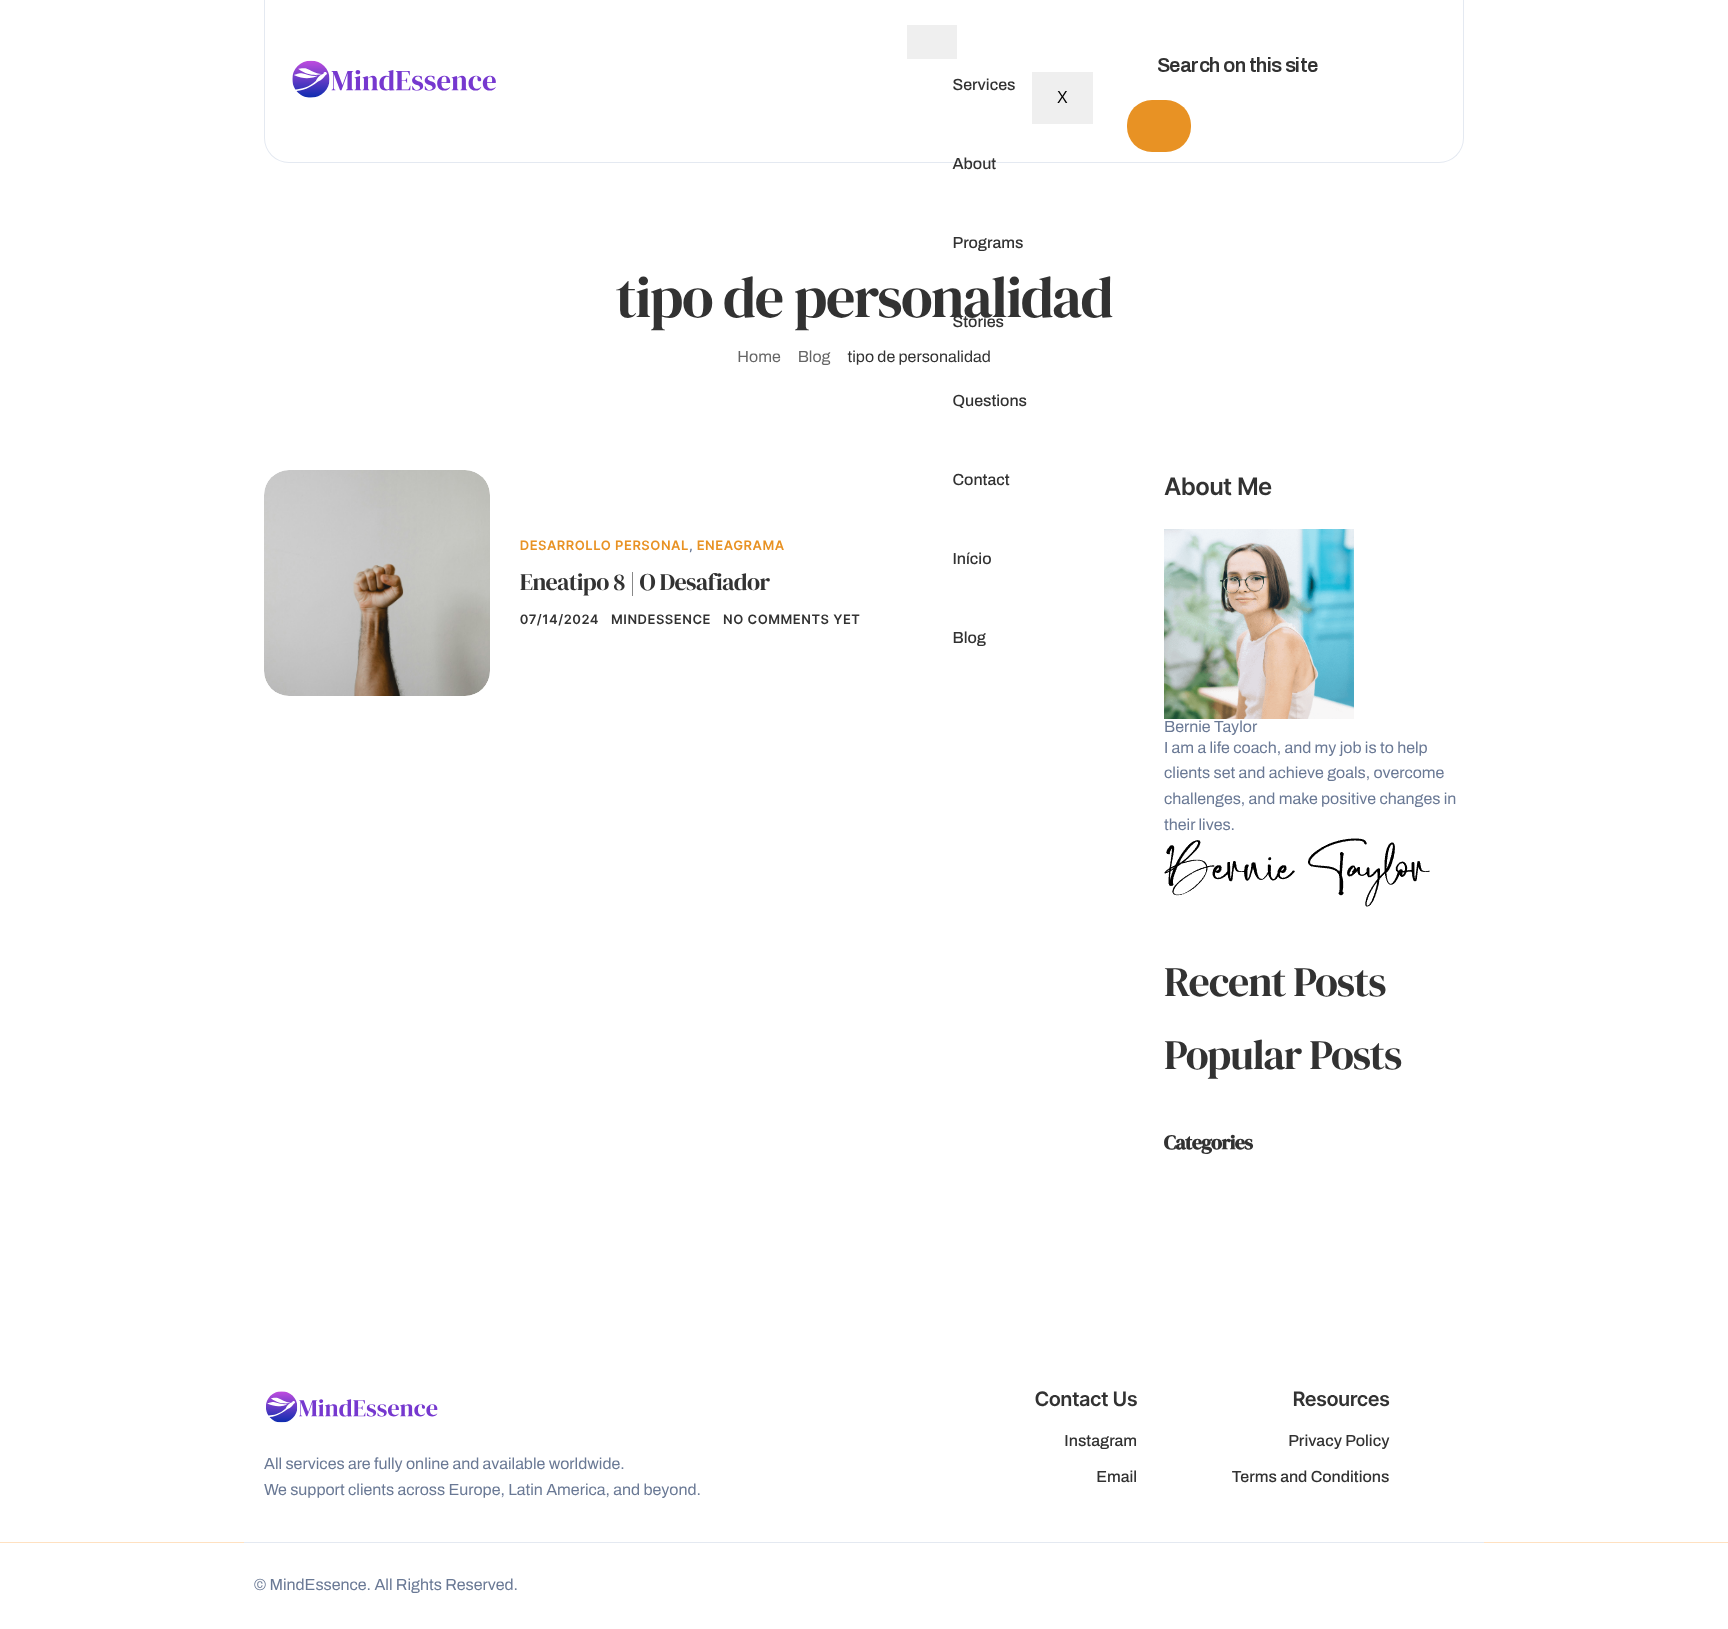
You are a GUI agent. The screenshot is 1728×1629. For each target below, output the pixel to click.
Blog (969, 639)
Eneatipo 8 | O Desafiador (645, 582)
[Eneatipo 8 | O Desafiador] (377, 582)
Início (971, 560)
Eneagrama (741, 546)
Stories (978, 323)
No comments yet (791, 620)
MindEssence (661, 620)
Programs (987, 244)
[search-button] (1159, 126)
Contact (980, 481)
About (974, 165)
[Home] (394, 80)
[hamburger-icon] (932, 42)
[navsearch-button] (1121, 20)
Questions (989, 402)
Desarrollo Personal (604, 546)
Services (983, 86)
